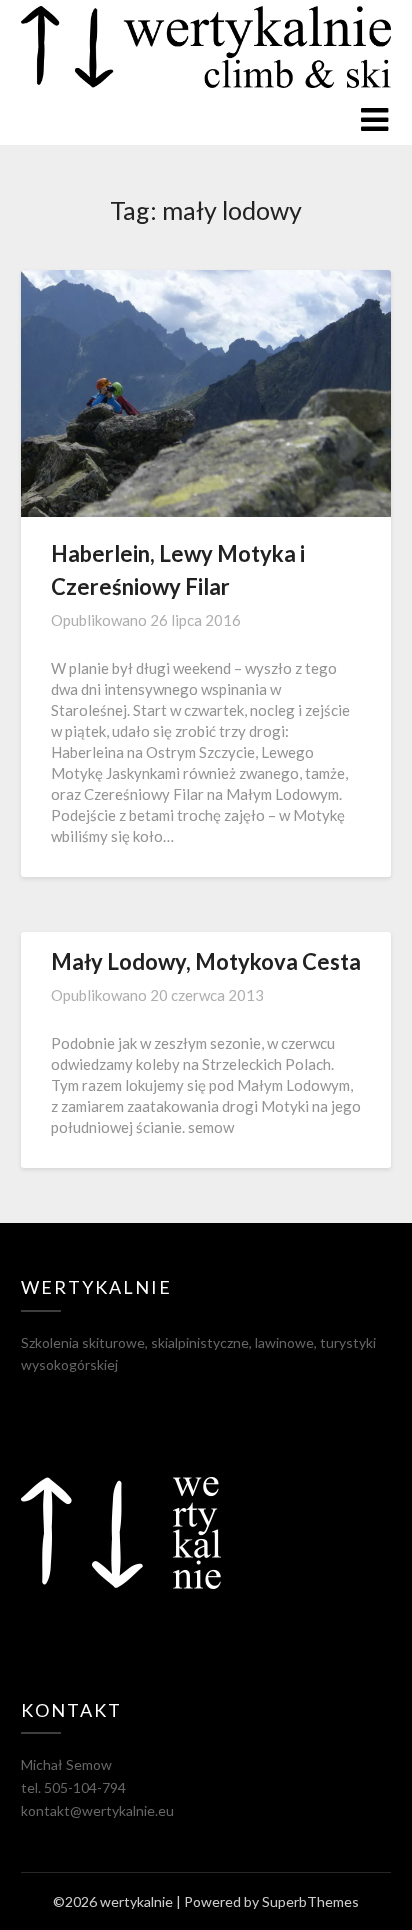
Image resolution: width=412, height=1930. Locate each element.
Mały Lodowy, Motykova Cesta (206, 961)
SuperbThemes (310, 1901)
